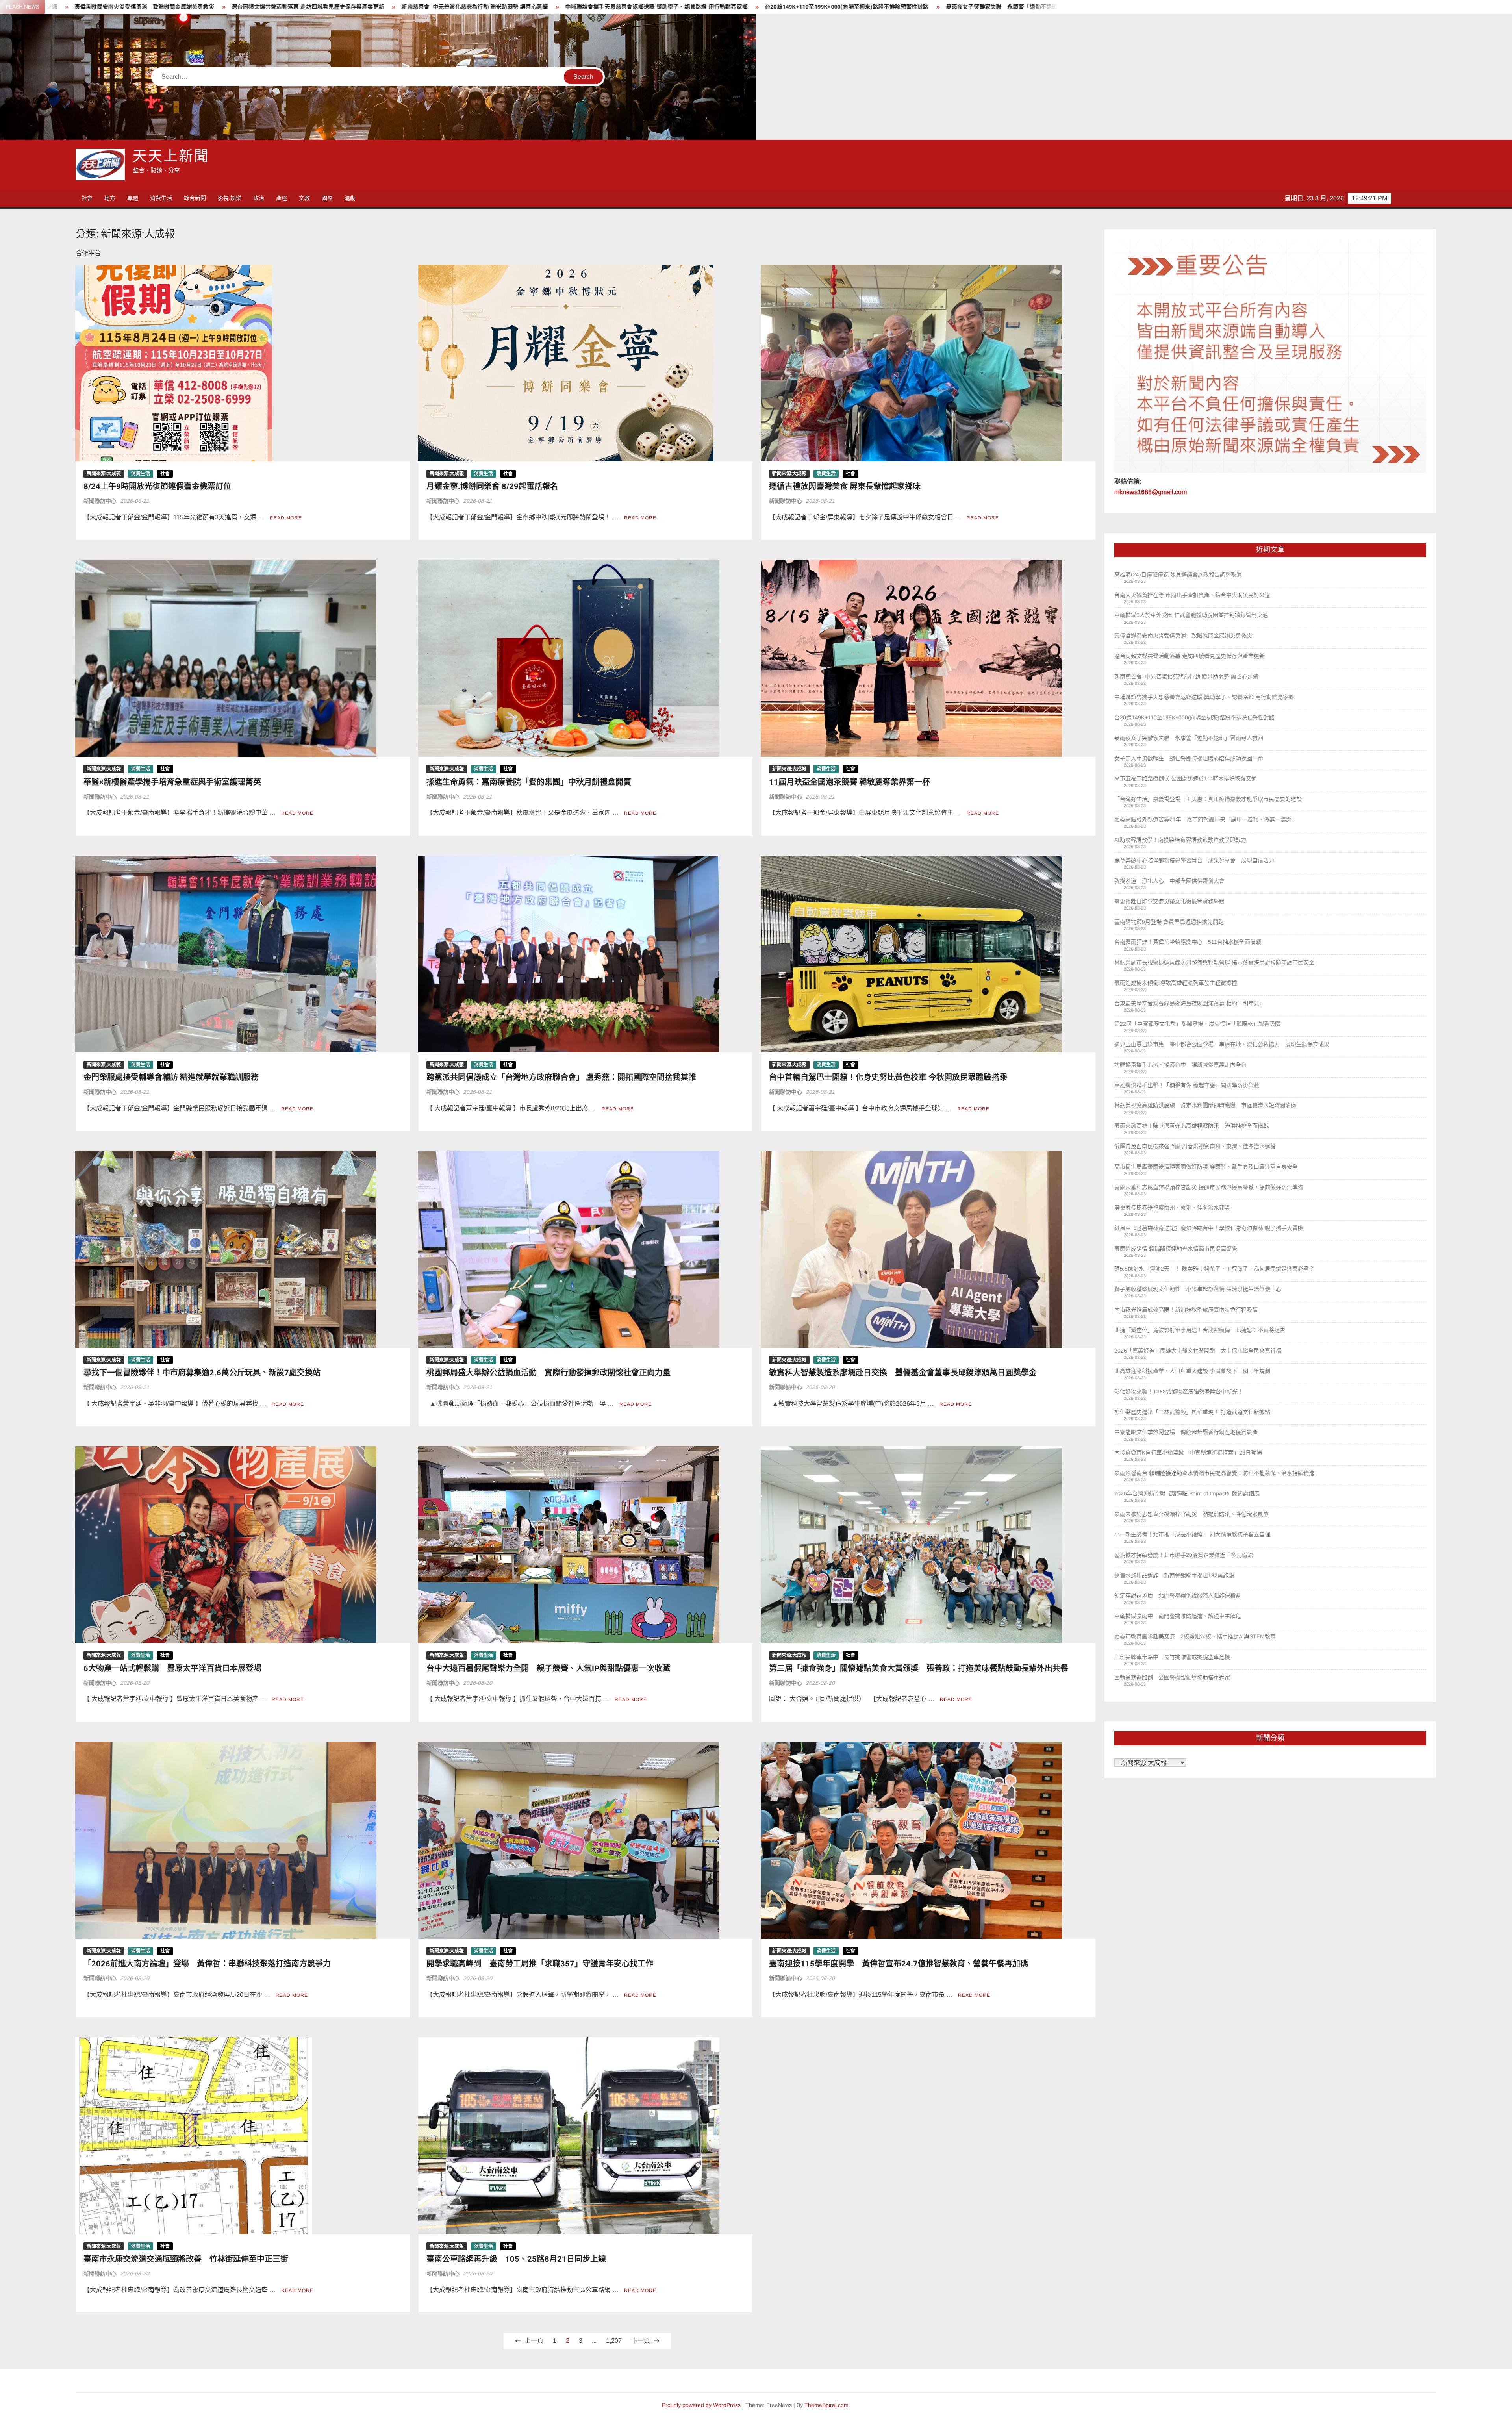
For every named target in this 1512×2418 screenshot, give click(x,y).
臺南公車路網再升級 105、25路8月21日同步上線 (516, 2259)
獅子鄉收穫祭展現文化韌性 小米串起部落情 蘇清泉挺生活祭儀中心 (1198, 1289)
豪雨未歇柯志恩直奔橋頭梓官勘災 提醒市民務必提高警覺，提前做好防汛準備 (1209, 1187)
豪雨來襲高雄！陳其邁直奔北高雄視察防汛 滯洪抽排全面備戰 (1191, 1126)
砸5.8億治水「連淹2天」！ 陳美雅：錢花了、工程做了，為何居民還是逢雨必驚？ (1214, 1269)
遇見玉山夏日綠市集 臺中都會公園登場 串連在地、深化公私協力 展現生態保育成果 (1222, 1044)
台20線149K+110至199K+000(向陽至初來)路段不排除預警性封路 (1194, 717)
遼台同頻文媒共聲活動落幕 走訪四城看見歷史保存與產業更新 (1190, 656)
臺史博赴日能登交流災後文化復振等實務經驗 (1169, 901)
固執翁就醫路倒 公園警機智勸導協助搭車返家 (1172, 1677)
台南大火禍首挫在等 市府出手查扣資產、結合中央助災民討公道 (1192, 595)
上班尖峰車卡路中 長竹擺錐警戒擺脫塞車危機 (1172, 1657)
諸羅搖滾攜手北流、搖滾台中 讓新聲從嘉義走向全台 (1180, 1065)
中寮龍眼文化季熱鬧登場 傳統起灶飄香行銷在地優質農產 (1186, 1432)
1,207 (614, 2341)
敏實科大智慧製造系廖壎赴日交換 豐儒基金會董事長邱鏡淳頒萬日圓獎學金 (903, 1373)
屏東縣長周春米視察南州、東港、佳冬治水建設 (1172, 1208)
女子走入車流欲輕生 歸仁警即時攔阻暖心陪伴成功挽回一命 (318, 7)
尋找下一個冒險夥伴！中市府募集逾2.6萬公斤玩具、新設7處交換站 (202, 1373)
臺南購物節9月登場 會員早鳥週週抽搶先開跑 (1169, 922)
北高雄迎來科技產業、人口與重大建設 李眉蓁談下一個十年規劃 (1192, 1371)
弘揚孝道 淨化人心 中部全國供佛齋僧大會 (1169, 881)
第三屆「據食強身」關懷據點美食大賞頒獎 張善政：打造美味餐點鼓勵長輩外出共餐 (919, 1669)
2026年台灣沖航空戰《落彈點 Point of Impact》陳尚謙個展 (1187, 1493)
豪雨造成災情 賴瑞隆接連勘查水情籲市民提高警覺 (1176, 1249)
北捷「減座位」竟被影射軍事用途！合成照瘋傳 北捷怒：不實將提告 (1200, 1330)
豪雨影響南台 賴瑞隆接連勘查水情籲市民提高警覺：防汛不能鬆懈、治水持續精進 (1214, 1473)
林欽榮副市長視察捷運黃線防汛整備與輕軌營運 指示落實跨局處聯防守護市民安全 (1214, 962)
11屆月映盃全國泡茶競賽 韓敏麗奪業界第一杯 (850, 782)
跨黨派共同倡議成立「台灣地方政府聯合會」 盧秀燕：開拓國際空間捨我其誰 (561, 1077)
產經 (282, 198)
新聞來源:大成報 (104, 474)
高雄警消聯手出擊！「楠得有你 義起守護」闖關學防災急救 (1187, 1085)
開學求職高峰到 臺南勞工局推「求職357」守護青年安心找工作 (540, 1964)
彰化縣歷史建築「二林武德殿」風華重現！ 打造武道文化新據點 (1192, 1412)
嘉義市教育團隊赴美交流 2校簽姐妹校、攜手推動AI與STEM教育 (1195, 1636)
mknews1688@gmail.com (1151, 492)
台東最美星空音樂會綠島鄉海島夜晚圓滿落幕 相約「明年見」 (1190, 1003)
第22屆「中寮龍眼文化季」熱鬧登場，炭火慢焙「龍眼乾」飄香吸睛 (1197, 1024)
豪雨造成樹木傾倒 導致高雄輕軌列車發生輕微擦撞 (1176, 983)
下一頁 (641, 2341)
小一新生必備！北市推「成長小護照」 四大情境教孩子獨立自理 (1192, 1534)
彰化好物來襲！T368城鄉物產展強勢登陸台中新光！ (1179, 1392)
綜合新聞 (195, 198)
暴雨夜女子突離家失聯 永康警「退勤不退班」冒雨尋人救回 (149, 7)
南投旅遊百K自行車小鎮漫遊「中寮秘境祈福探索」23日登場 (1188, 1453)
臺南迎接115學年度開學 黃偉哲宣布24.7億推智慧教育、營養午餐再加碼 (899, 1964)
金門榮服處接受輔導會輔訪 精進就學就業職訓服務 (171, 1077)
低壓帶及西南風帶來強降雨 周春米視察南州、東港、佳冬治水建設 (1195, 1146)
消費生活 (161, 198)
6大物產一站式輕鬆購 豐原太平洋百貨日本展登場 (172, 1669)
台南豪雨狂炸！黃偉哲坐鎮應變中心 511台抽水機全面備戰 (1188, 942)
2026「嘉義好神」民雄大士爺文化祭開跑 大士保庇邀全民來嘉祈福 (1198, 1351)
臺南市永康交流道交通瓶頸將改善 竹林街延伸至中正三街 (186, 2259)
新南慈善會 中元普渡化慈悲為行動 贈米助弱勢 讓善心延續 (1186, 676)
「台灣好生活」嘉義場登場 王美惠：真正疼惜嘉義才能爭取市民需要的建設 (668, 7)
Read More (286, 518)
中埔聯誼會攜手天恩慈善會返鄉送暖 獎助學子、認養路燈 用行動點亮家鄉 (1204, 697)
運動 (350, 198)
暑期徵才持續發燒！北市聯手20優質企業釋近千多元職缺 (1184, 1555)
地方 (110, 198)
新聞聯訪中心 (100, 501)
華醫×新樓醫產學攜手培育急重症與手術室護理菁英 (172, 782)
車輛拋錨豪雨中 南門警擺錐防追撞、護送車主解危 (1178, 1616)
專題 (133, 198)
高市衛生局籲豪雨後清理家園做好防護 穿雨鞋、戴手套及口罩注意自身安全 (1206, 1167)
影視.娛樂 (230, 198)
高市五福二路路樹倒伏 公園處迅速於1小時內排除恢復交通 (483, 7)
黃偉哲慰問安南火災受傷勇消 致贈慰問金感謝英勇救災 (1183, 636)
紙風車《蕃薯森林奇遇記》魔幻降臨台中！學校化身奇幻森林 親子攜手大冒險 (1209, 1228)
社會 (87, 198)
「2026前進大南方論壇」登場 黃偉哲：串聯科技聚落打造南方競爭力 (207, 1964)
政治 (259, 198)
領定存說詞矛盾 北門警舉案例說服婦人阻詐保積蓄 (1178, 1595)
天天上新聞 (171, 157)
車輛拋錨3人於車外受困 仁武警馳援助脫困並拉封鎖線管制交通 (1191, 615)
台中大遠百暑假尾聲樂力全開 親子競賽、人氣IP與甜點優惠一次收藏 (548, 1669)
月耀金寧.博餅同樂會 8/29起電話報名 (492, 486)
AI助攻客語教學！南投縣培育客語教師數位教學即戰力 (1050, 7)
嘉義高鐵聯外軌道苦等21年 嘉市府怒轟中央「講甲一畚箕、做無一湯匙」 (873, 7)
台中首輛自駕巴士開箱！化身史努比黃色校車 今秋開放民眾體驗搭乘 (888, 1077)
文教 (304, 198)
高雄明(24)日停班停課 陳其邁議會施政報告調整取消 (1178, 574)
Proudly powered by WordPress (701, 2405)
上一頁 (534, 2341)
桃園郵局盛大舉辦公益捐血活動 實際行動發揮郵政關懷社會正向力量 (548, 1373)
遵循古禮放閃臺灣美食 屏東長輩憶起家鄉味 (845, 486)
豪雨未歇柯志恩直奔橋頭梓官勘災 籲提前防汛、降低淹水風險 (1191, 1514)
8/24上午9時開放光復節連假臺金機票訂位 (157, 486)
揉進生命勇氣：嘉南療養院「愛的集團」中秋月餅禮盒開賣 (529, 782)
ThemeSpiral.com (826, 2405)
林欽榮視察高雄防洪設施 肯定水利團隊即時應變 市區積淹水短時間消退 (1205, 1105)
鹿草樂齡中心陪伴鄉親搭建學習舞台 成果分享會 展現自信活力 (1194, 860)
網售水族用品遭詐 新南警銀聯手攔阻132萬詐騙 (1174, 1575)
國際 (327, 198)
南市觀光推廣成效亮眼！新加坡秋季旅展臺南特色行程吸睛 (1186, 1310)
